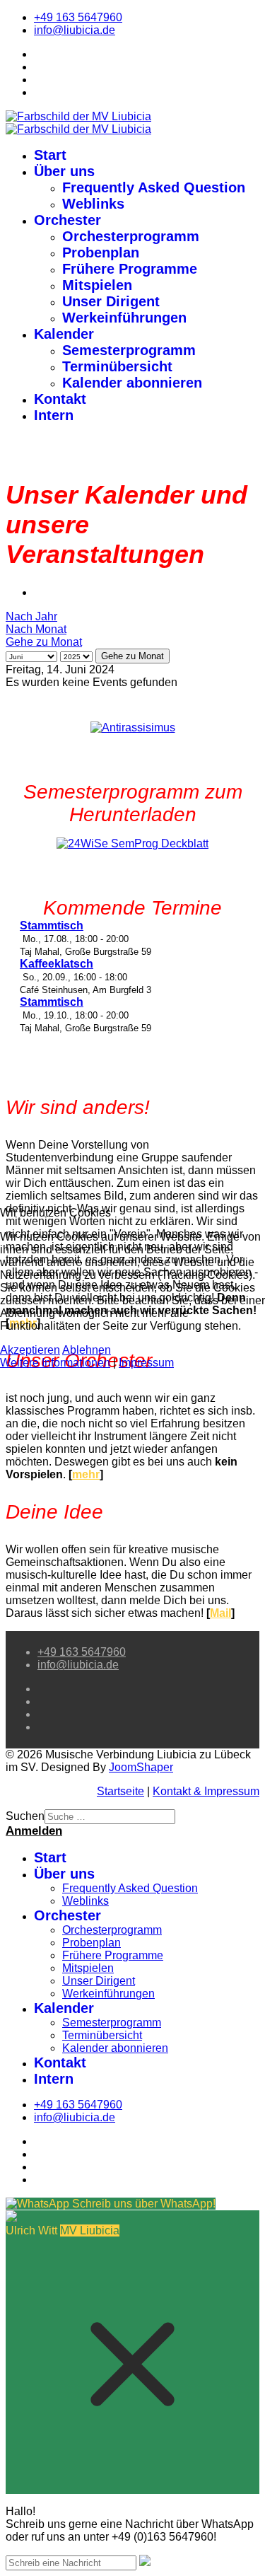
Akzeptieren (30, 1350)
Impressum (146, 1363)
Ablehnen (87, 1350)
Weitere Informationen (55, 1363)
